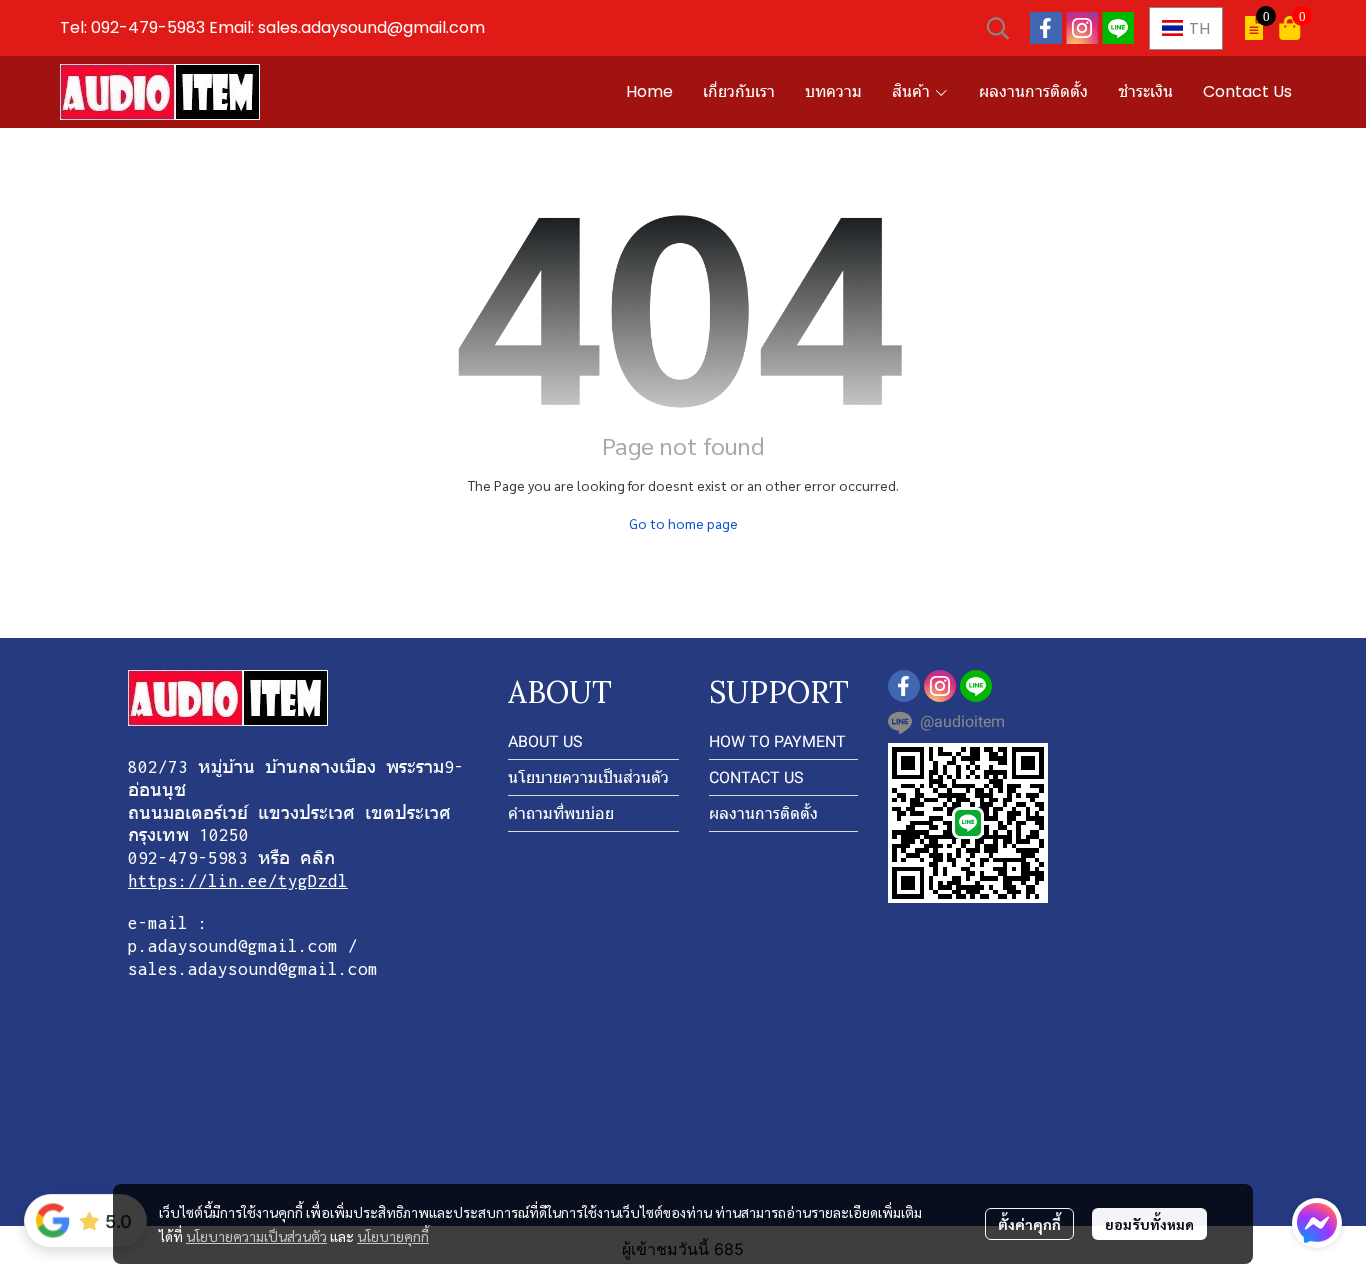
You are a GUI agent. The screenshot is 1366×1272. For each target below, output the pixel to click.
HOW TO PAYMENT (777, 741)
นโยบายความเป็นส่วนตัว (256, 1236)
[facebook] (1046, 28)
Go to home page (683, 523)
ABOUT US (545, 741)
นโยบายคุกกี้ (393, 1236)
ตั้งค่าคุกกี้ (1029, 1224)
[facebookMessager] (1317, 1223)
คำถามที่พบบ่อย (561, 813)
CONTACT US (756, 777)
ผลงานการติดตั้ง (763, 813)
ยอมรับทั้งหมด (1149, 1224)
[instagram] (1082, 28)
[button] (998, 28)
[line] (1118, 28)
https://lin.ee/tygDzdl (238, 881)
